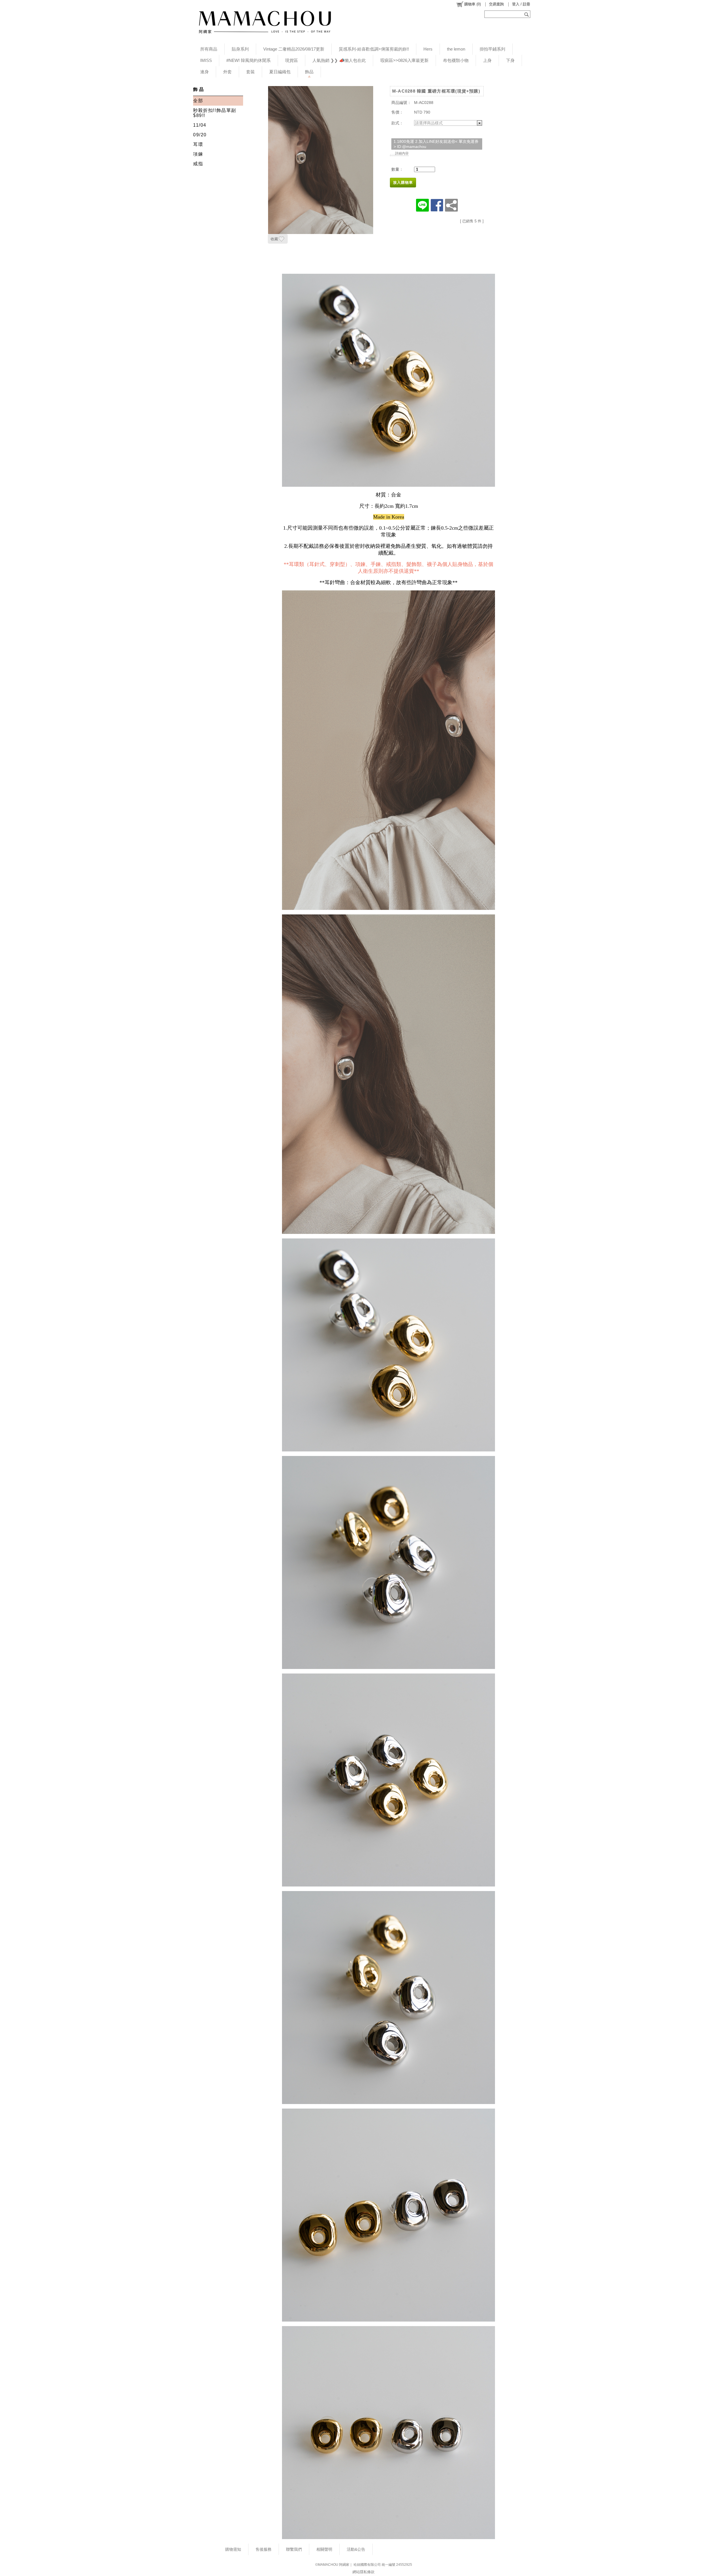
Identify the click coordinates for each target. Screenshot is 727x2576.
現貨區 (292, 60)
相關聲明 (324, 2549)
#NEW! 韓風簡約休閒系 (248, 60)
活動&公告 (356, 2549)
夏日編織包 (280, 72)
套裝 (250, 72)
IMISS (206, 60)
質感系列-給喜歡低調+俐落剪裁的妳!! (374, 49)
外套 (227, 72)
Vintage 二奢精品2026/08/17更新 (294, 49)
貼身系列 (240, 49)
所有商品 (209, 49)
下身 (510, 60)
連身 (204, 72)
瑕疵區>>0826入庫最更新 (404, 60)
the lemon (456, 49)
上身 (487, 60)
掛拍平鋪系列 (492, 49)
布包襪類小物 (456, 60)
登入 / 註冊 (521, 4)
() (473, 4)
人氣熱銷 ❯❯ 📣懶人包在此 (339, 60)
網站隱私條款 (363, 2572)
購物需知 (233, 2549)
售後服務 (264, 2549)
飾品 (309, 72)
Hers (428, 49)
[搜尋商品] (527, 14)
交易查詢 (496, 4)
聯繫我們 (294, 2549)
